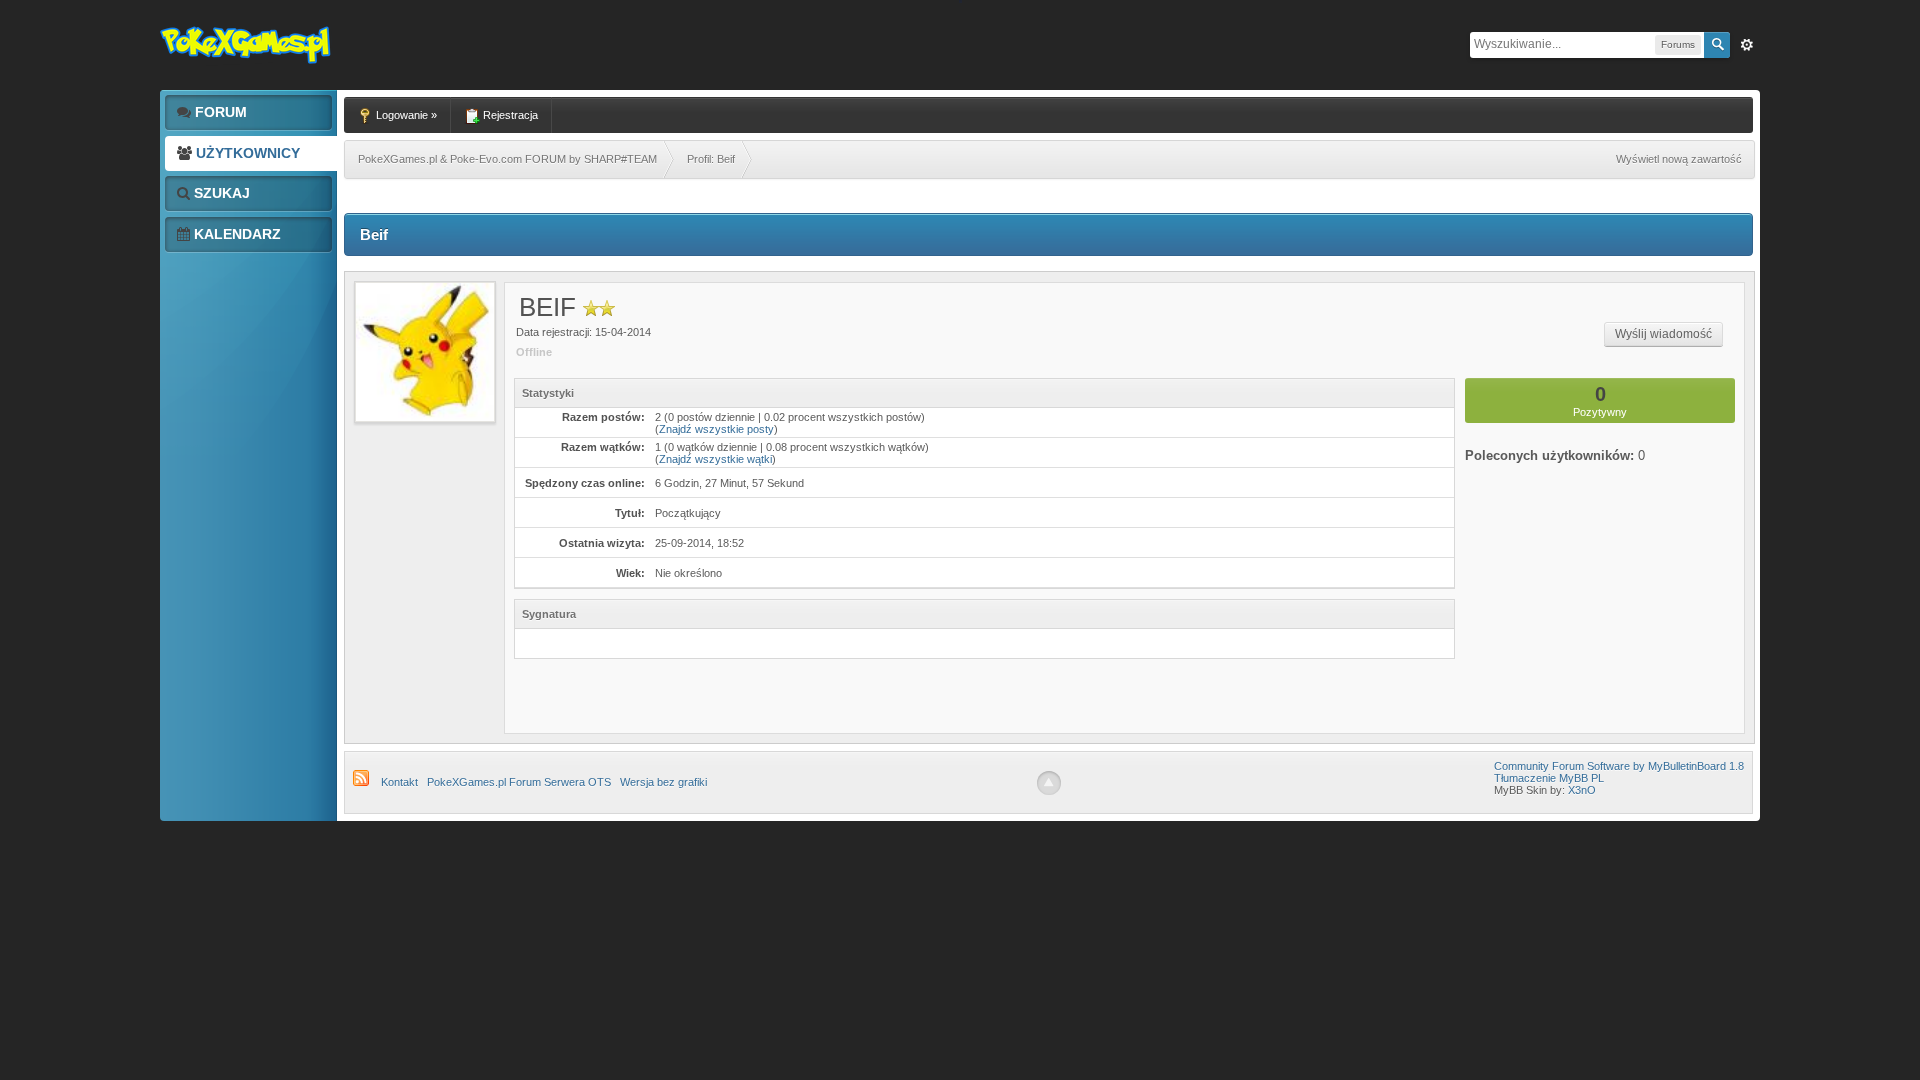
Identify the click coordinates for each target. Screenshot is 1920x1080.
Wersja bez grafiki (663, 782)
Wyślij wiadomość (1663, 334)
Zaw (1747, 45)
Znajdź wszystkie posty (716, 429)
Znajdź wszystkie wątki (715, 459)
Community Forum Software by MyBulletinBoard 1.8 (1619, 766)
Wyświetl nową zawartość (1679, 159)
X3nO (1582, 790)
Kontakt (399, 782)
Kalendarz (235, 234)
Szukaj (220, 193)
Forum (219, 112)
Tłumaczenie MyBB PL (1549, 778)
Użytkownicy (246, 153)
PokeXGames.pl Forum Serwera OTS (519, 782)
